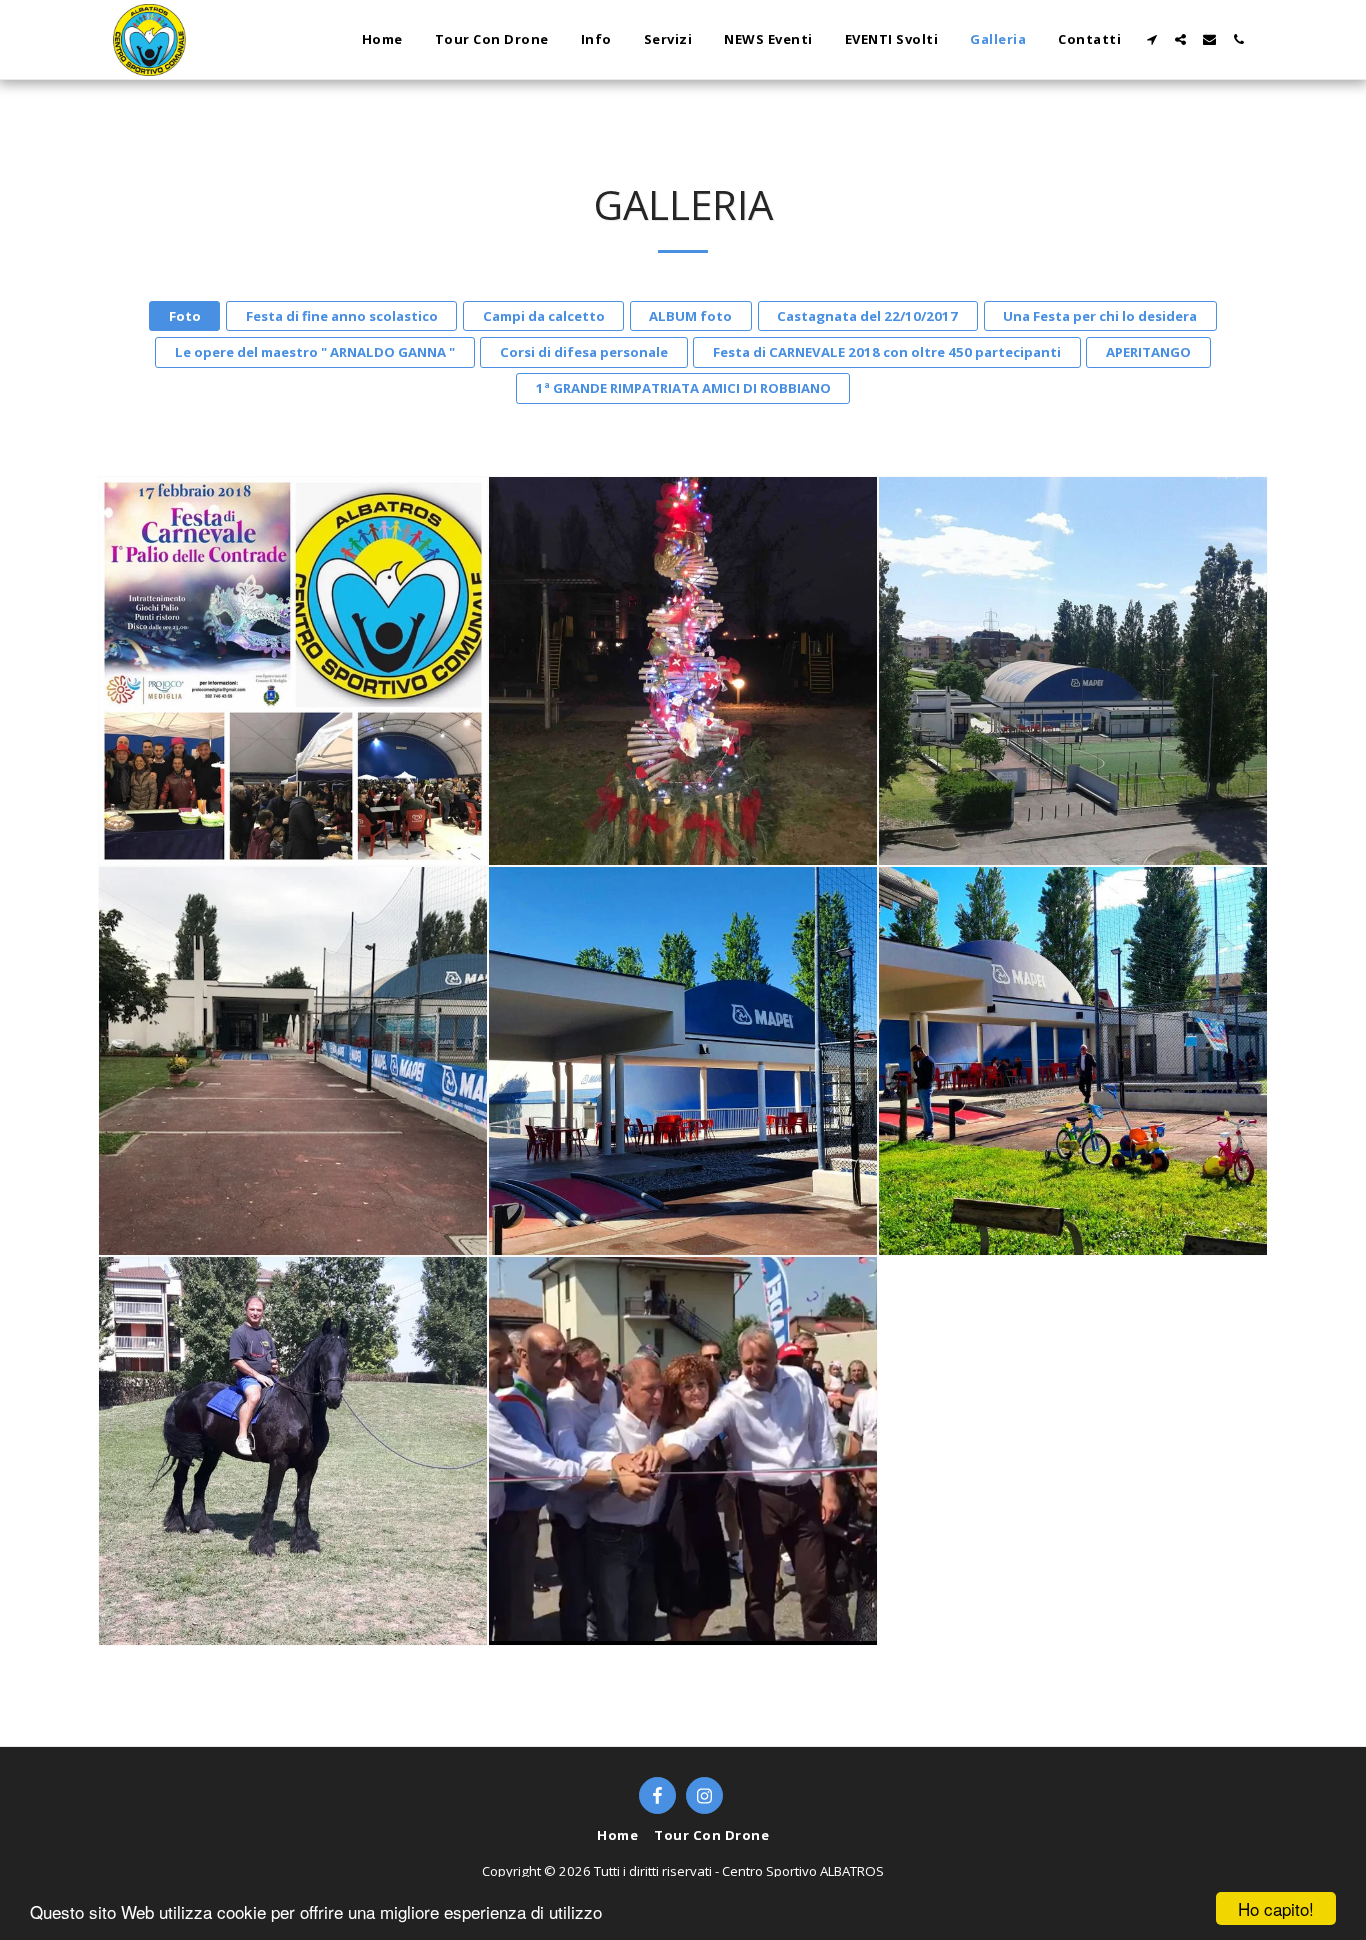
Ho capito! (1276, 1908)
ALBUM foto (690, 316)
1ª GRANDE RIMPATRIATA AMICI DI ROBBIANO (683, 388)
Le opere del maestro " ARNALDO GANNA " (315, 352)
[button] (1151, 39)
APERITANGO (1148, 352)
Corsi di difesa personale (584, 352)
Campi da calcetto (544, 316)
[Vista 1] (1073, 671)
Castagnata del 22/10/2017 (867, 316)
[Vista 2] (683, 1061)
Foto (185, 316)
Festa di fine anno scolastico (342, 316)
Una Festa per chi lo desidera (1100, 316)
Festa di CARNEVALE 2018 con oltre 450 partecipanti (887, 352)
